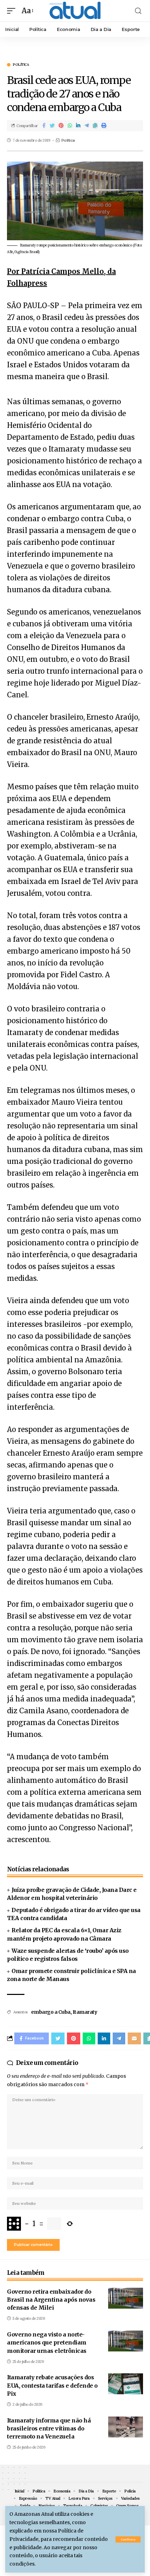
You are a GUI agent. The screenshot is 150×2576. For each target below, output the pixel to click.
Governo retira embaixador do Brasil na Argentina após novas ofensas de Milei (51, 2300)
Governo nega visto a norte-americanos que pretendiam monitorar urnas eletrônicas (47, 2342)
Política (21, 65)
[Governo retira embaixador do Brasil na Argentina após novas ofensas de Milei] (126, 2298)
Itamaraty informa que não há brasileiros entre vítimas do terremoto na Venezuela (49, 2428)
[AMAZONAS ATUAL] (75, 11)
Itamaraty (85, 2012)
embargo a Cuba (51, 2012)
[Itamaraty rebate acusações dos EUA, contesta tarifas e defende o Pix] (126, 2384)
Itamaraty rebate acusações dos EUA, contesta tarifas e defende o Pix (52, 2385)
